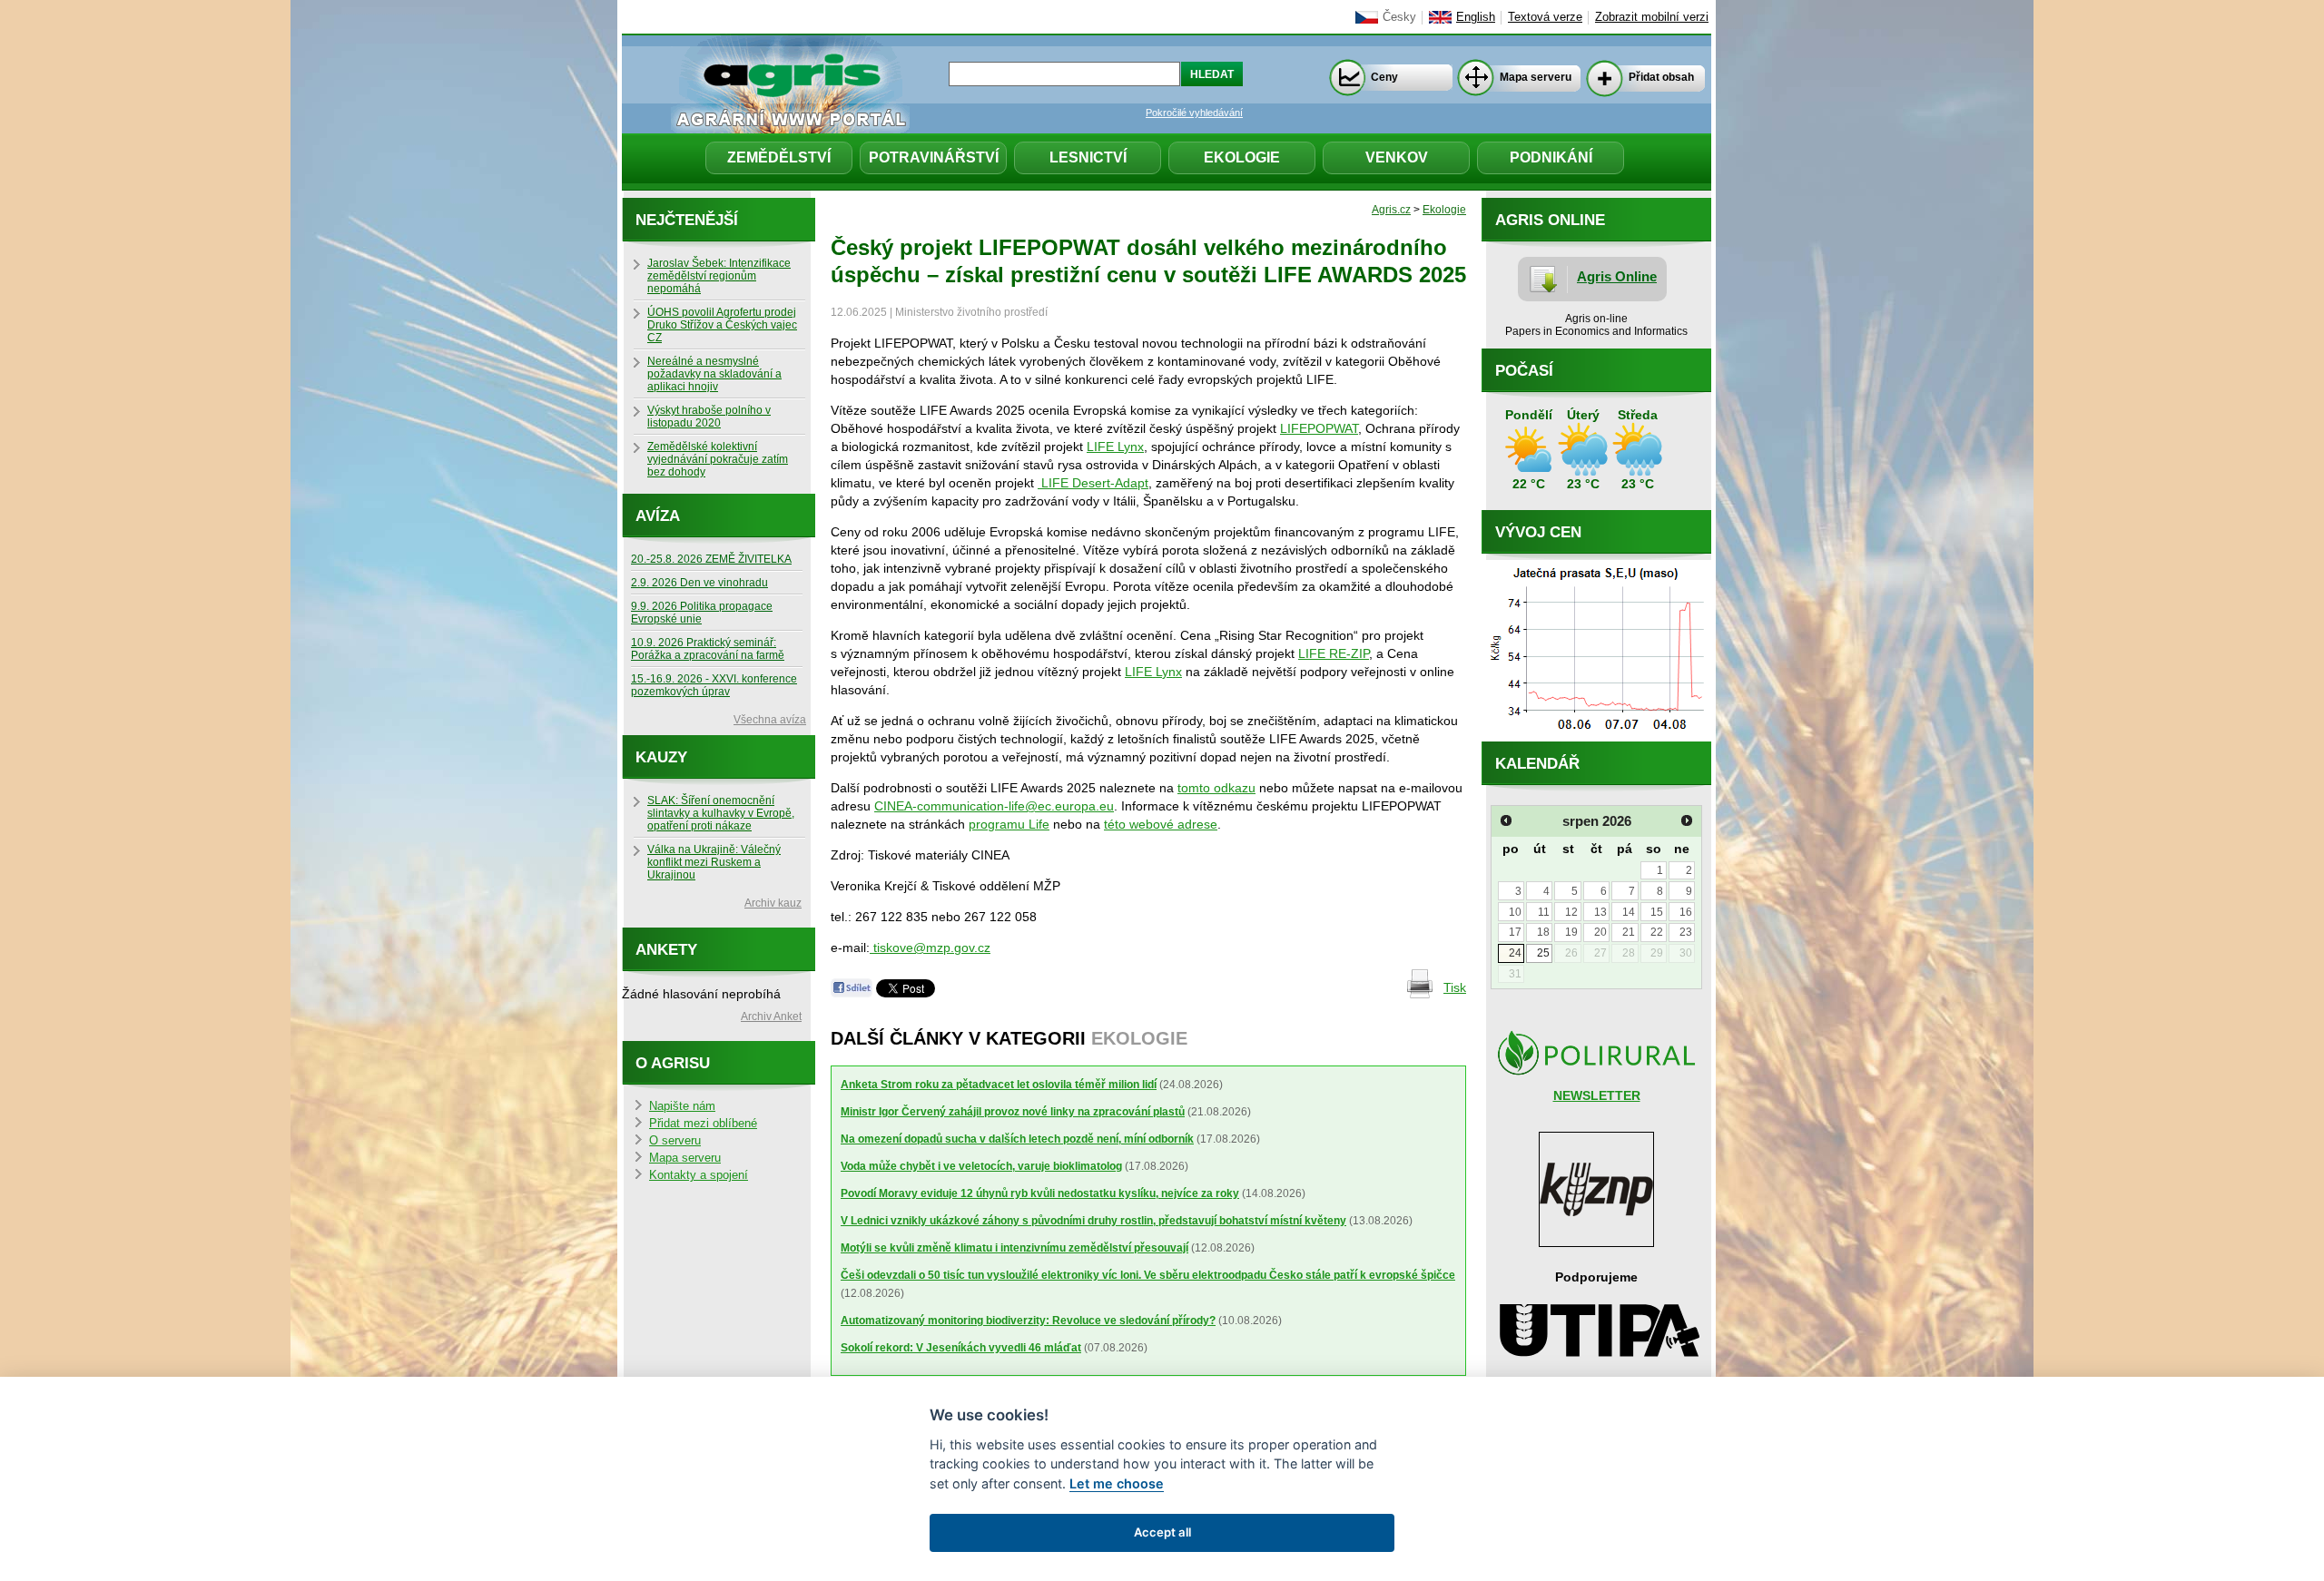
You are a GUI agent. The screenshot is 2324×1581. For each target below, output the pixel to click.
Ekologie (1242, 157)
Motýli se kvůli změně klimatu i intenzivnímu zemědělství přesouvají (1014, 1248)
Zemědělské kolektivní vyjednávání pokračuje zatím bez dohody (718, 459)
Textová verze (1545, 17)
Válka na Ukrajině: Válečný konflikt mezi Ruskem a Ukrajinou (714, 862)
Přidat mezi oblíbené (703, 1124)
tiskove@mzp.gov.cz (930, 948)
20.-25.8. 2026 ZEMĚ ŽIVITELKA (711, 559)
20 (1600, 932)
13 (1600, 912)
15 (1657, 912)
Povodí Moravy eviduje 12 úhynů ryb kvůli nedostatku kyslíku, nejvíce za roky (1040, 1193)
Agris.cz (1391, 210)
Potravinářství (934, 157)
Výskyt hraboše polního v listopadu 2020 (709, 417)
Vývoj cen (1538, 532)
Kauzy (661, 757)
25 (1543, 953)
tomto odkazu (1216, 788)
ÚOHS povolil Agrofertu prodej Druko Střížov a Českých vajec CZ (722, 325)
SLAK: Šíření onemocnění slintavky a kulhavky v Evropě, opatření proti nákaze (721, 813)
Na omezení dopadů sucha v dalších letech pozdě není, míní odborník (1017, 1139)
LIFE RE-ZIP (1334, 653)
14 (1629, 912)
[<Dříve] (1506, 820)
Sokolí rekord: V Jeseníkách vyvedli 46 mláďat (961, 1348)
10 (1515, 912)
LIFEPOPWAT (1319, 428)
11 (1544, 912)
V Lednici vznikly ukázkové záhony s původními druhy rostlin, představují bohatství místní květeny (1093, 1221)
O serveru (675, 1141)
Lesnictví (1088, 157)
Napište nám (682, 1106)
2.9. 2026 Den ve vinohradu (699, 583)
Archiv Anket (771, 1016)
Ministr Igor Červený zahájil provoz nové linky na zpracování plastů (1013, 1112)
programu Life (1009, 824)
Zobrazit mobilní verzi (1652, 17)
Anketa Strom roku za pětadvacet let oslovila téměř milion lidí (999, 1085)
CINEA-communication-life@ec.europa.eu (994, 806)
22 (1657, 932)
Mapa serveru (1536, 77)
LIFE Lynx (1115, 447)
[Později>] (1687, 820)
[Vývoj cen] (1596, 737)
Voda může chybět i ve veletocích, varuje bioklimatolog (981, 1166)
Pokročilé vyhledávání (1194, 113)
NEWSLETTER (1597, 1095)
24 (1515, 953)
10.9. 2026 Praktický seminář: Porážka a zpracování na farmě (708, 649)
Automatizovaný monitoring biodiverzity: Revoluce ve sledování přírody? (1028, 1321)
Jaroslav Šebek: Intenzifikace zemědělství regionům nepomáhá (719, 276)
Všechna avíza (770, 720)
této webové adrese (1161, 824)
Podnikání (1551, 157)
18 (1543, 932)
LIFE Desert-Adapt (1093, 483)
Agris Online (1617, 276)
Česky (1399, 17)
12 (1571, 912)
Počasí (1524, 371)
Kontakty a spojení (699, 1175)
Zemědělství (779, 157)
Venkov (1397, 157)
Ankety (666, 950)
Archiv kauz (773, 903)
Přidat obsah (1661, 77)
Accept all (1162, 1532)
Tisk (1455, 987)
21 (1629, 932)
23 (1686, 932)
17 (1515, 932)
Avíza (658, 516)
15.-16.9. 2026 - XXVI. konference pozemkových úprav (714, 685)
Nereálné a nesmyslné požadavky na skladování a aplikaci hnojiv (714, 374)
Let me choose (1117, 1483)
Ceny (1384, 77)
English (1476, 17)
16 (1686, 912)
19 (1571, 932)
